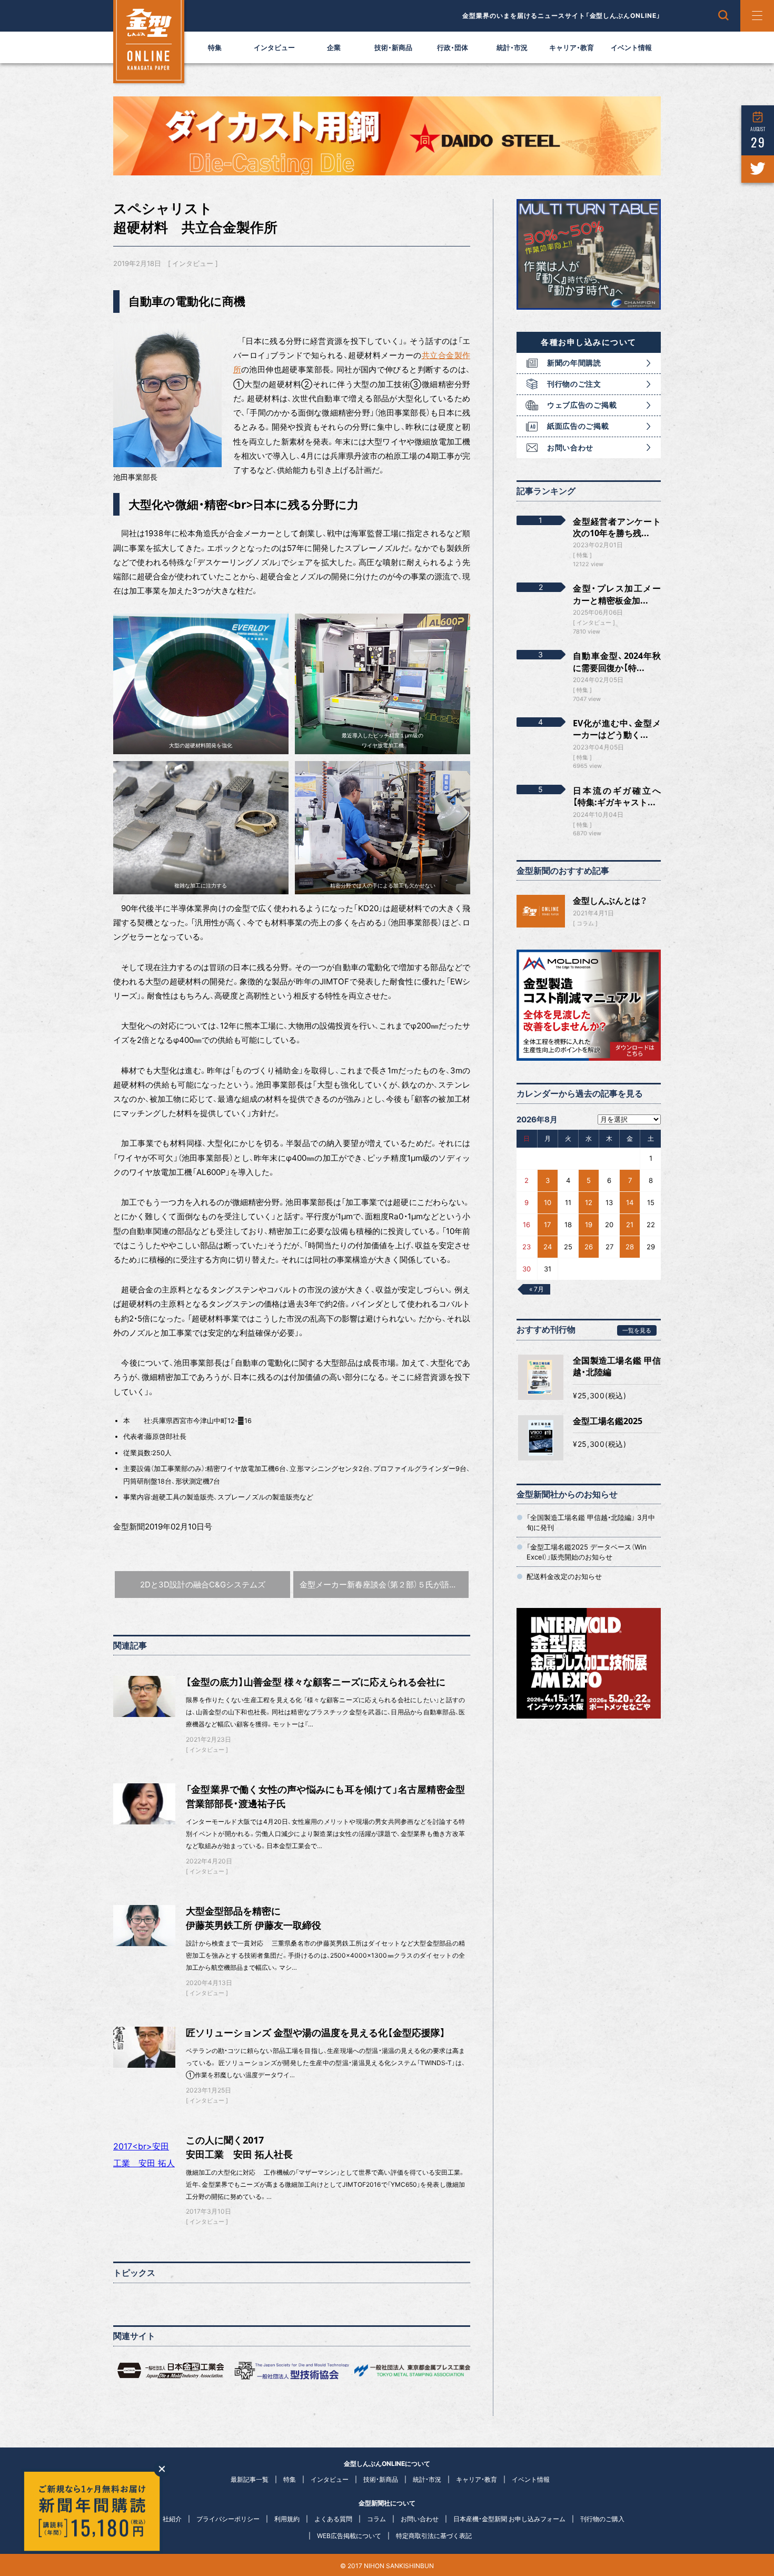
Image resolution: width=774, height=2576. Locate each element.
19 (589, 1225)
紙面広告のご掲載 (578, 426)
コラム (585, 923)
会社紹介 (169, 2519)
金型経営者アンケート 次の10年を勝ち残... (617, 527)
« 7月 (537, 1289)
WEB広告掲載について (349, 2536)
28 (630, 1247)
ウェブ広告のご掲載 (582, 405)
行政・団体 (453, 47)
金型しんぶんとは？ (610, 901)
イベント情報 (631, 47)
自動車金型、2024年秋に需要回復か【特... (617, 662)
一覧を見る (637, 1330)
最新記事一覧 (250, 2479)
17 (547, 1225)
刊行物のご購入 (602, 2519)
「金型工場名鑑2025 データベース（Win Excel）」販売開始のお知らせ (587, 1552)
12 (589, 1202)
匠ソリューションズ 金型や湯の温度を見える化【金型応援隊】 (316, 2032)
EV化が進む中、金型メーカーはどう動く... (617, 729)
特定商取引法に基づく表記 (434, 2536)
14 (630, 1202)
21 (630, 1225)
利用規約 (287, 2519)
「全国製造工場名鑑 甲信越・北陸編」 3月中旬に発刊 (591, 1522)
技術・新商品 (393, 47)
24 (548, 1247)
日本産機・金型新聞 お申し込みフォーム (509, 2519)
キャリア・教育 (572, 47)
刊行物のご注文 (574, 384)
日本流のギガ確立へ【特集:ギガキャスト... (617, 796)
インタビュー (274, 47)
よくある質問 (333, 2519)
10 (548, 1202)
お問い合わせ (570, 447)
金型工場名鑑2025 (608, 1421)
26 (589, 1247)
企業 (334, 47)
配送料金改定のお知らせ (564, 1576)
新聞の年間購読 (574, 363)
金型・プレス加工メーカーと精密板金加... (617, 594)
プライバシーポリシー (228, 2519)
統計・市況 (512, 47)
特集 (215, 47)
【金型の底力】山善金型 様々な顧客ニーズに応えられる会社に (316, 1682)
